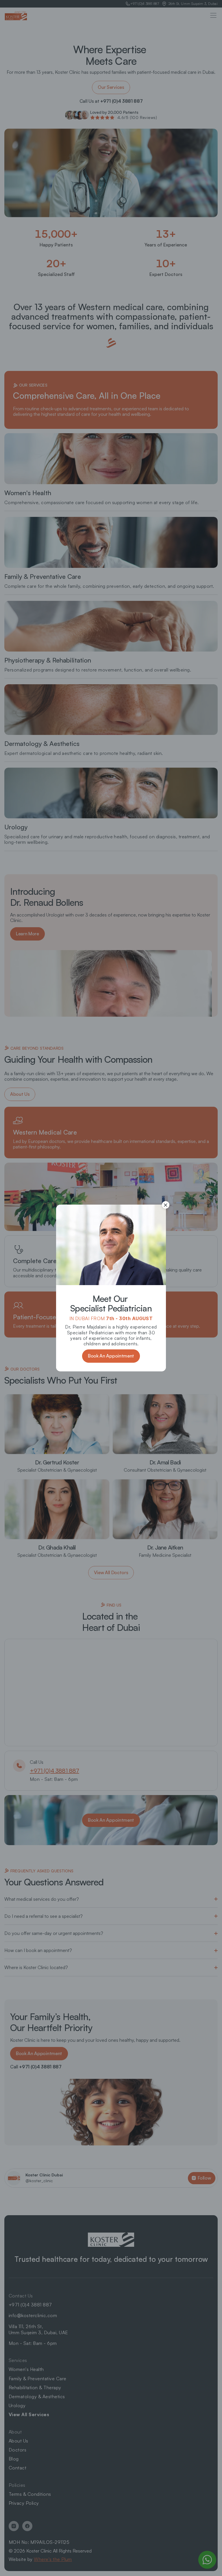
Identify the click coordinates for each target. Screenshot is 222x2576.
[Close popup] (166, 1205)
